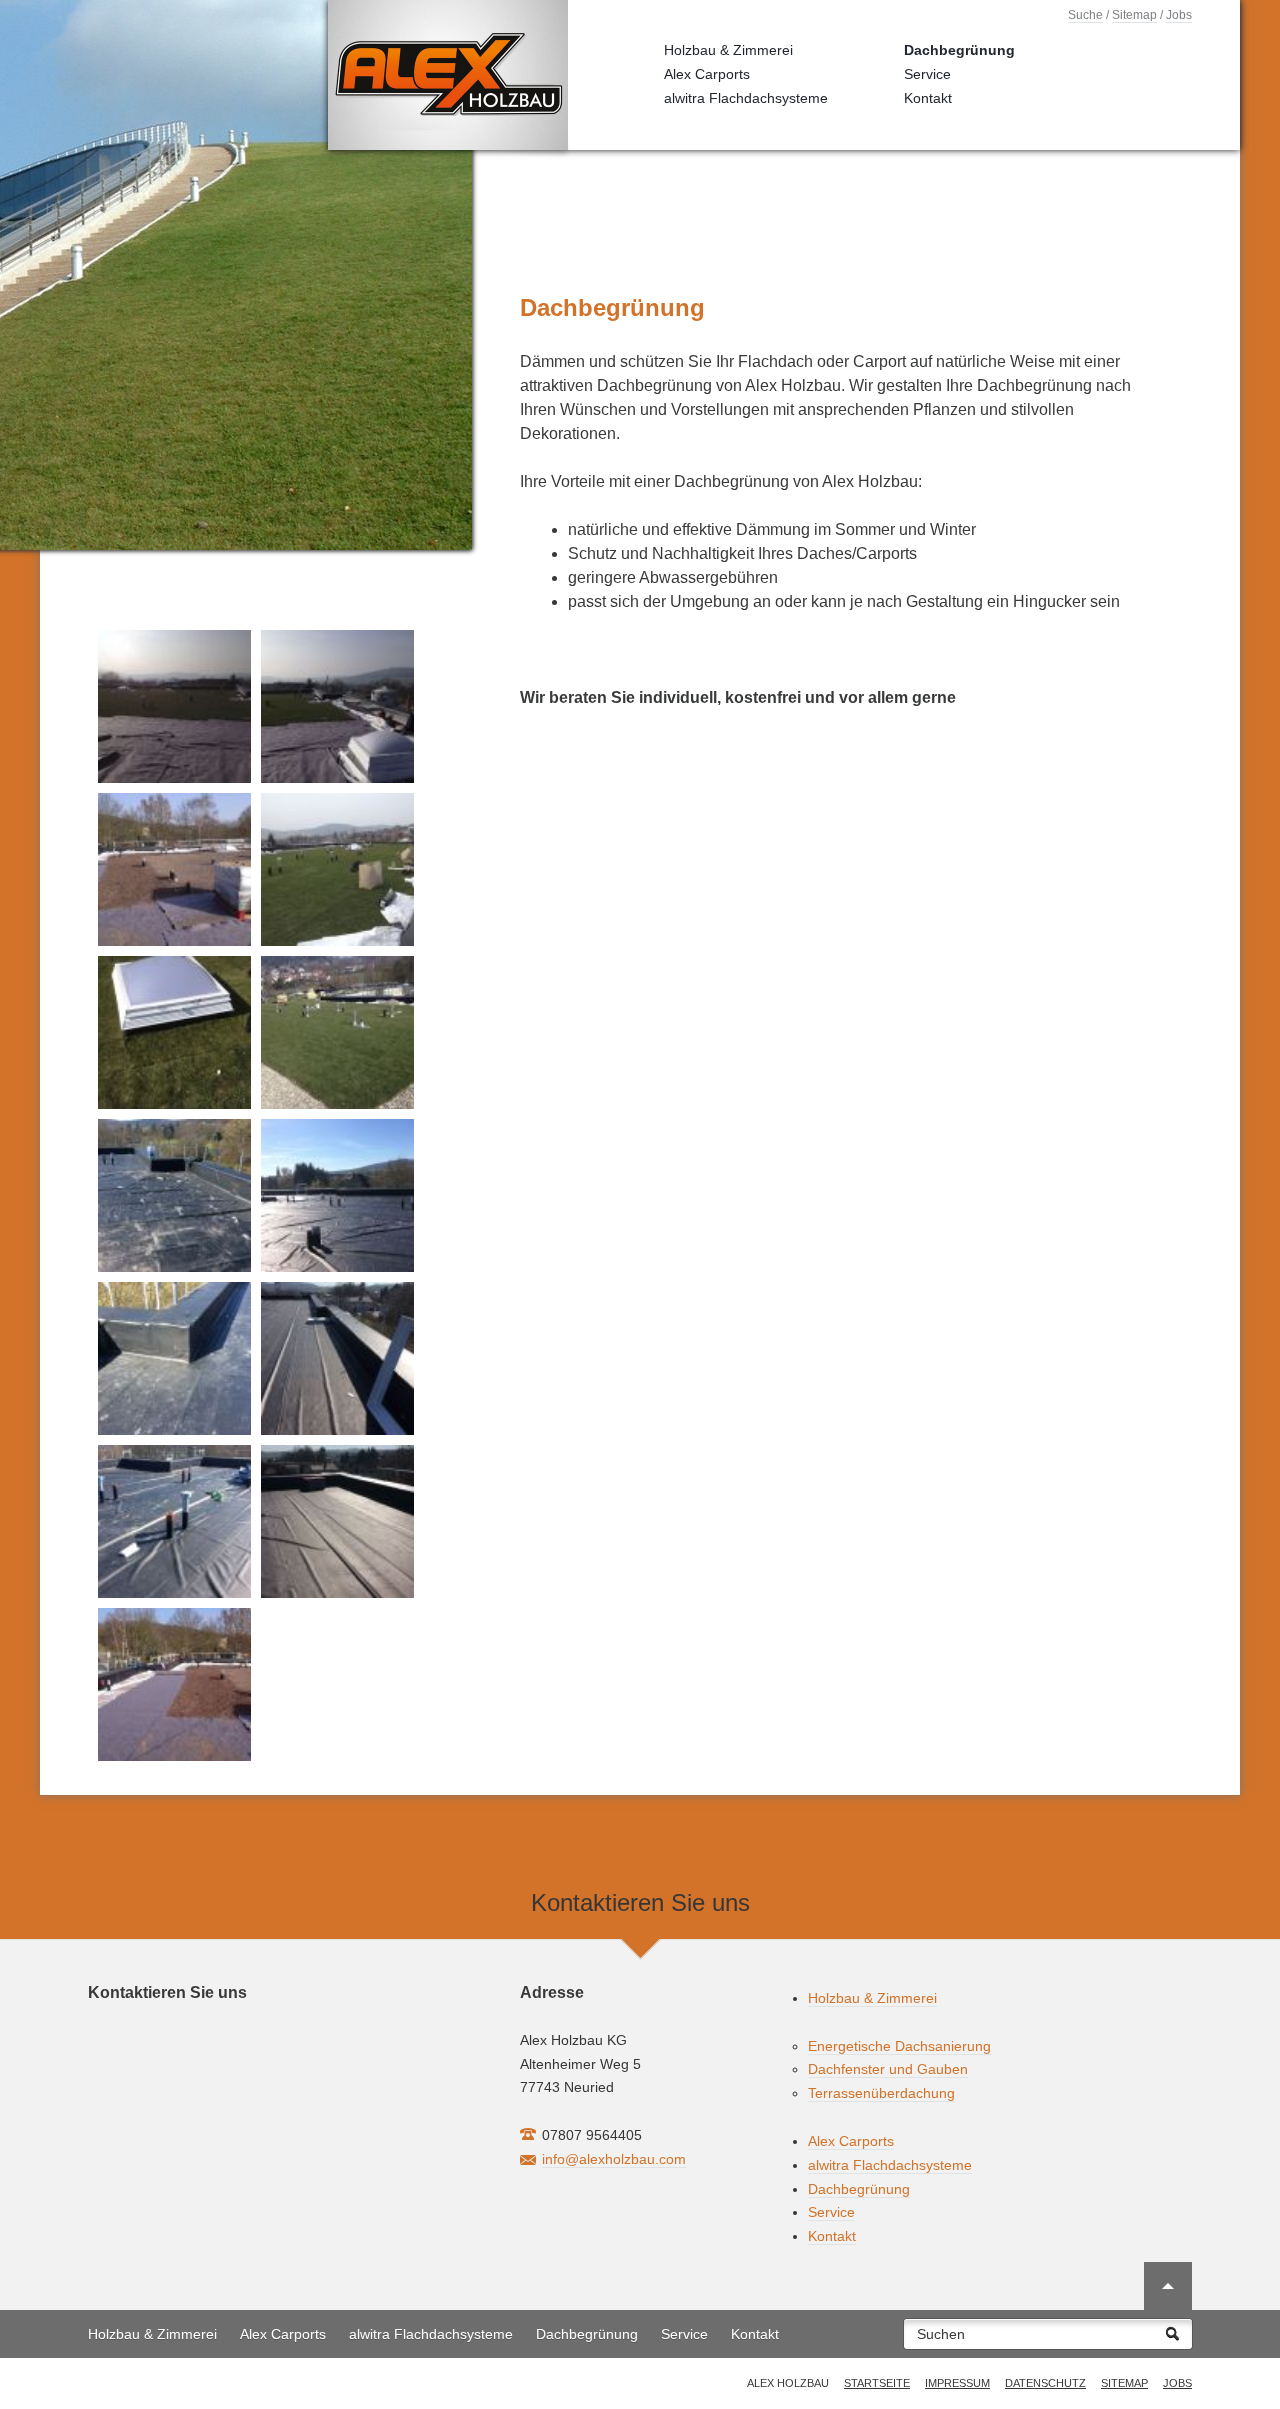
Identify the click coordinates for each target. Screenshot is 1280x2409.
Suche (1085, 15)
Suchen (941, 2334)
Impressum (957, 2383)
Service (927, 74)
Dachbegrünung (959, 50)
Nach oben (1168, 2286)
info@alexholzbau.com (614, 2159)
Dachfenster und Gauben (888, 2069)
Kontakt (928, 98)
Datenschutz (1045, 2383)
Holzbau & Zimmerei (728, 50)
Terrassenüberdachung (881, 2093)
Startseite (877, 2383)
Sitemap (1134, 15)
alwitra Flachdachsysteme (746, 98)
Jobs (1179, 15)
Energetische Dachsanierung (899, 2046)
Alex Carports (707, 74)
